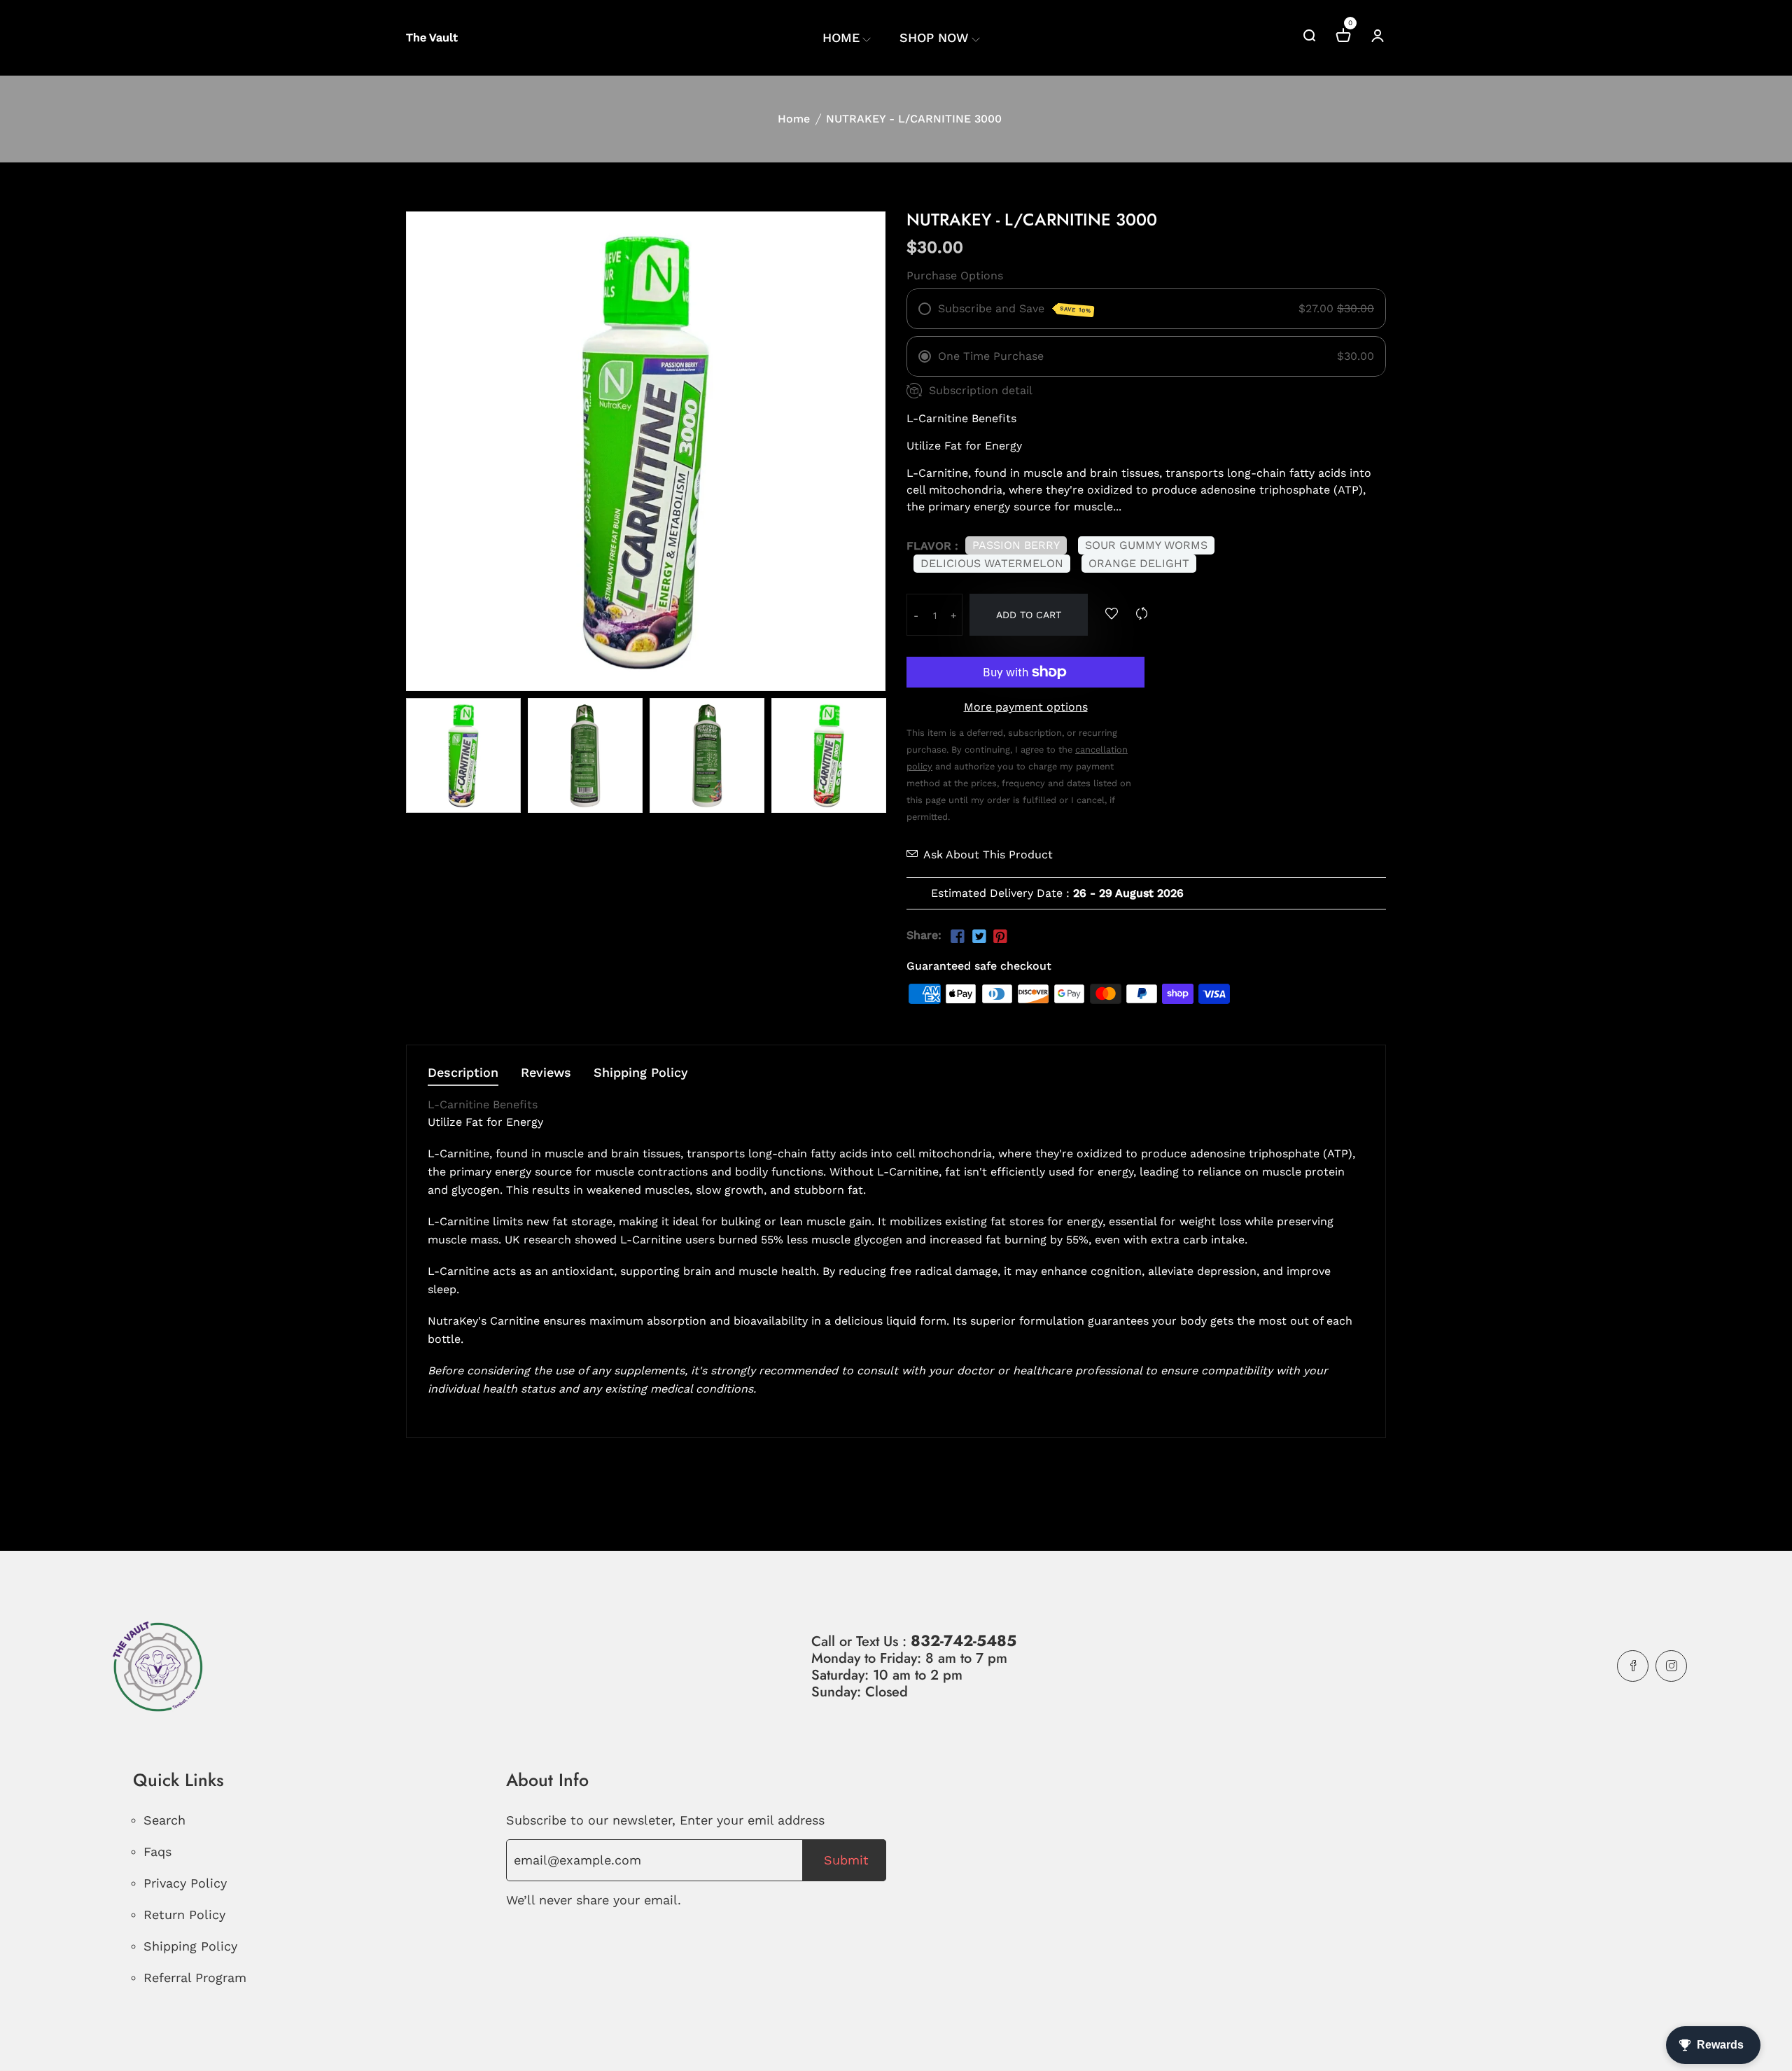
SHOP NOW (934, 37)
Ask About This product (988, 855)
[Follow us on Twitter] (979, 937)
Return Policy (184, 1915)
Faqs (157, 1852)
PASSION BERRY (1016, 545)
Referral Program (195, 1978)
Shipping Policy (641, 1073)
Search (164, 1820)
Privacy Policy (185, 1883)
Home (794, 119)
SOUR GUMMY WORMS (1146, 545)
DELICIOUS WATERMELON (992, 563)
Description (463, 1073)
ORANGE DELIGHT (1139, 563)
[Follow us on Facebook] (958, 937)
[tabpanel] (463, 755)
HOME (841, 37)
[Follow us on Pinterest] (1000, 937)
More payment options (1026, 707)
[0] (1343, 37)
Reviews (546, 1073)
